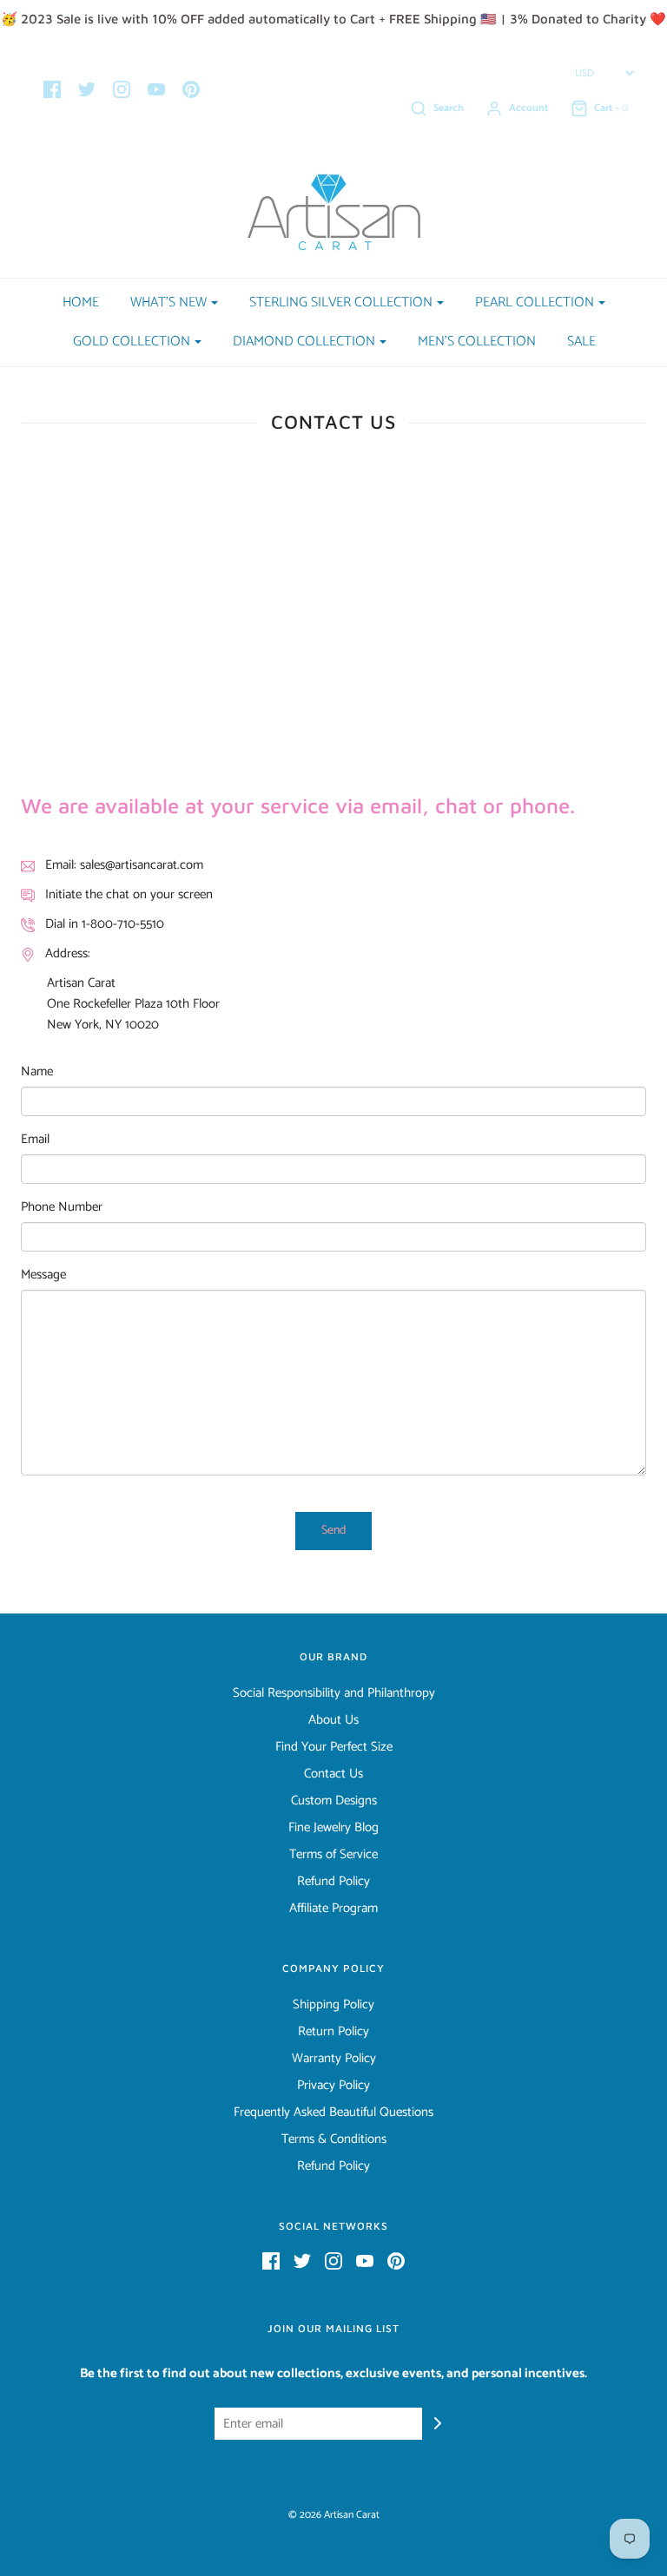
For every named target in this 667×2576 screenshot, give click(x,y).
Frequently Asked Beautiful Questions (333, 2113)
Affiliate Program (333, 1909)
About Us (333, 1720)
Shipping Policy (333, 2005)
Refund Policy (333, 1882)
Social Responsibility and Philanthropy (334, 1693)
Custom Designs (334, 1801)
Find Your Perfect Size (334, 1747)
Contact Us (333, 1774)
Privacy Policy (333, 2086)
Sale (581, 342)
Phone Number (62, 1207)
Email (35, 1140)
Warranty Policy (334, 2059)
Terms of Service (333, 1855)
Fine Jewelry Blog (333, 1828)
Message (43, 1275)
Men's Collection (477, 342)
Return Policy (333, 2032)
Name (37, 1072)
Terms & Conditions (334, 2139)
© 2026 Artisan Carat (334, 2515)
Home (81, 302)
